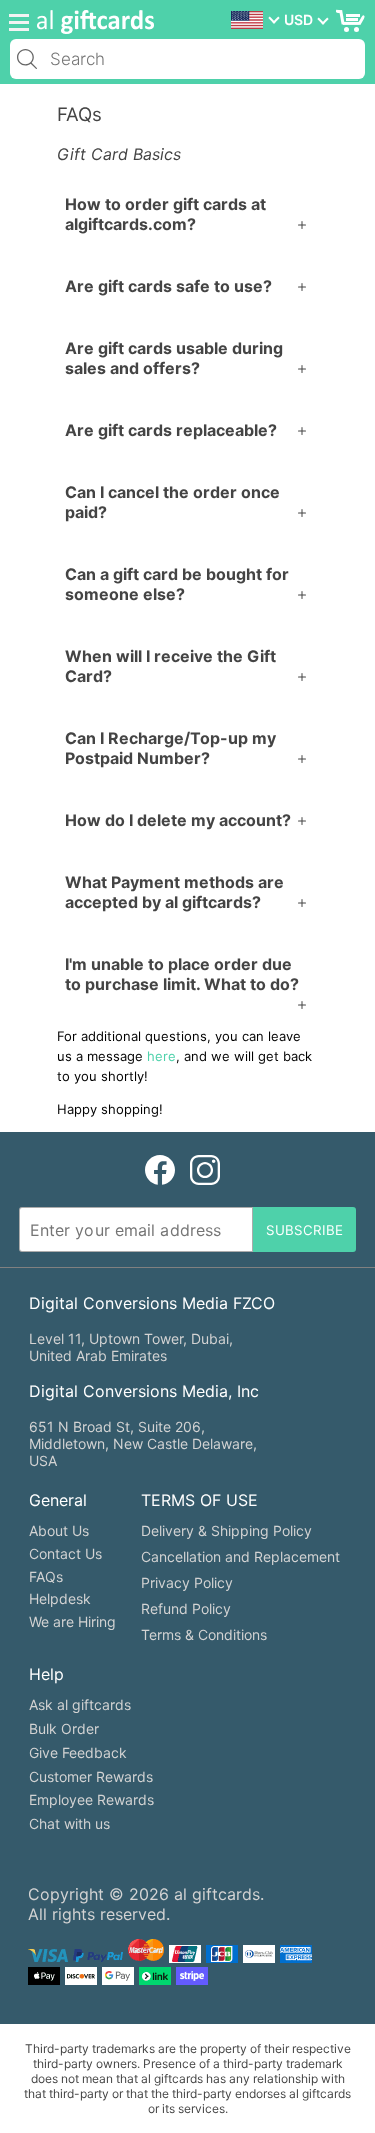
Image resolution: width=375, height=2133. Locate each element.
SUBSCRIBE (304, 1230)
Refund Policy (186, 1608)
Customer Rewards (91, 1776)
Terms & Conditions (204, 1634)
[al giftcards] (90, 22)
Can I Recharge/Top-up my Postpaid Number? (170, 748)
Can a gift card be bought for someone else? (177, 584)
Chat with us (69, 1823)
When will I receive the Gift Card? (170, 666)
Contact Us (65, 1553)
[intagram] (205, 1169)
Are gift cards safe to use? (168, 286)
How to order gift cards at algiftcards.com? (165, 214)
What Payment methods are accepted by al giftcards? (174, 892)
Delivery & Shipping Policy (226, 1530)
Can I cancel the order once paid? (172, 502)
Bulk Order (64, 1728)
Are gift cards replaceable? (171, 430)
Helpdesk (60, 1598)
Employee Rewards (91, 1799)
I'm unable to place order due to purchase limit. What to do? (182, 974)
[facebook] (160, 1169)
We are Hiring (72, 1621)
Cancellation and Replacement (240, 1556)
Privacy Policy (187, 1582)
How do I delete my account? (178, 820)
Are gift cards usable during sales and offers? (174, 358)
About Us (59, 1530)
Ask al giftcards (80, 1704)
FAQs (46, 1576)
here (161, 1056)
